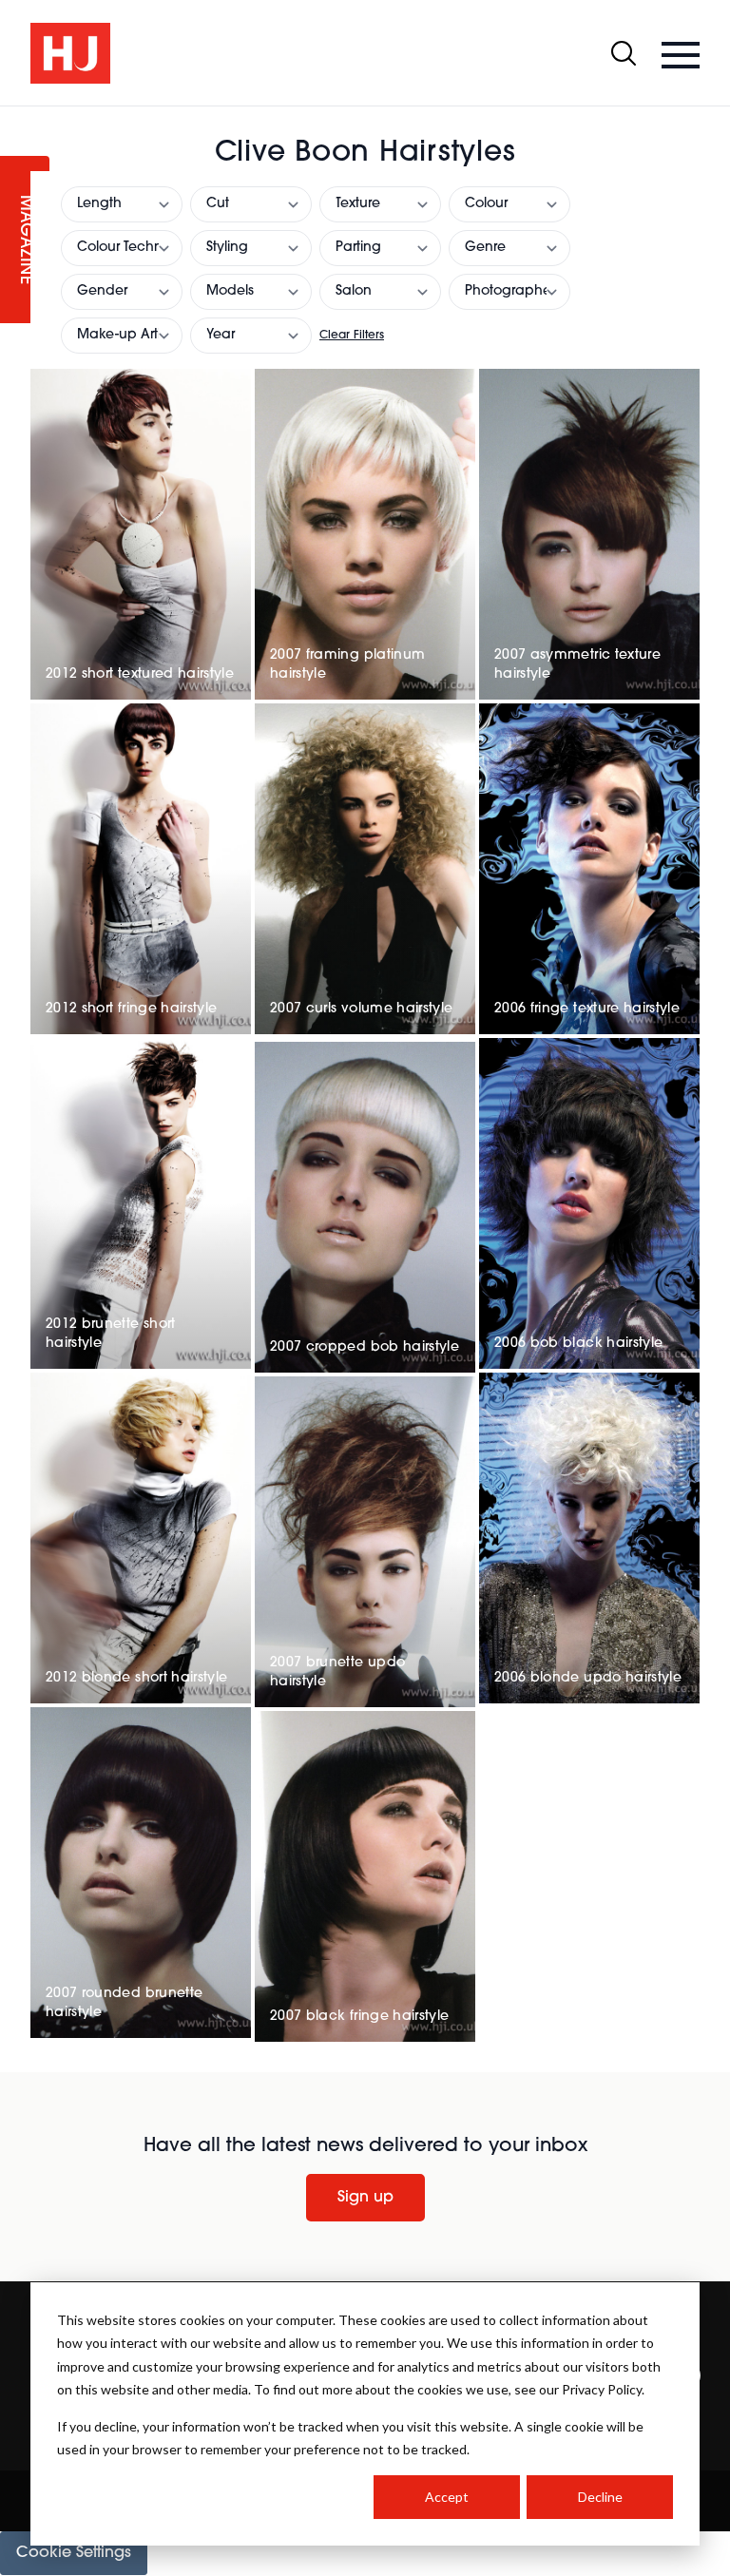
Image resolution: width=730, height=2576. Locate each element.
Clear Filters (352, 336)
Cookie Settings (74, 2553)
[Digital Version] (15, 118)
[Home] (70, 53)
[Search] (624, 53)
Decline (600, 2497)
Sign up (365, 2198)
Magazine (25, 240)
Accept (447, 2497)
